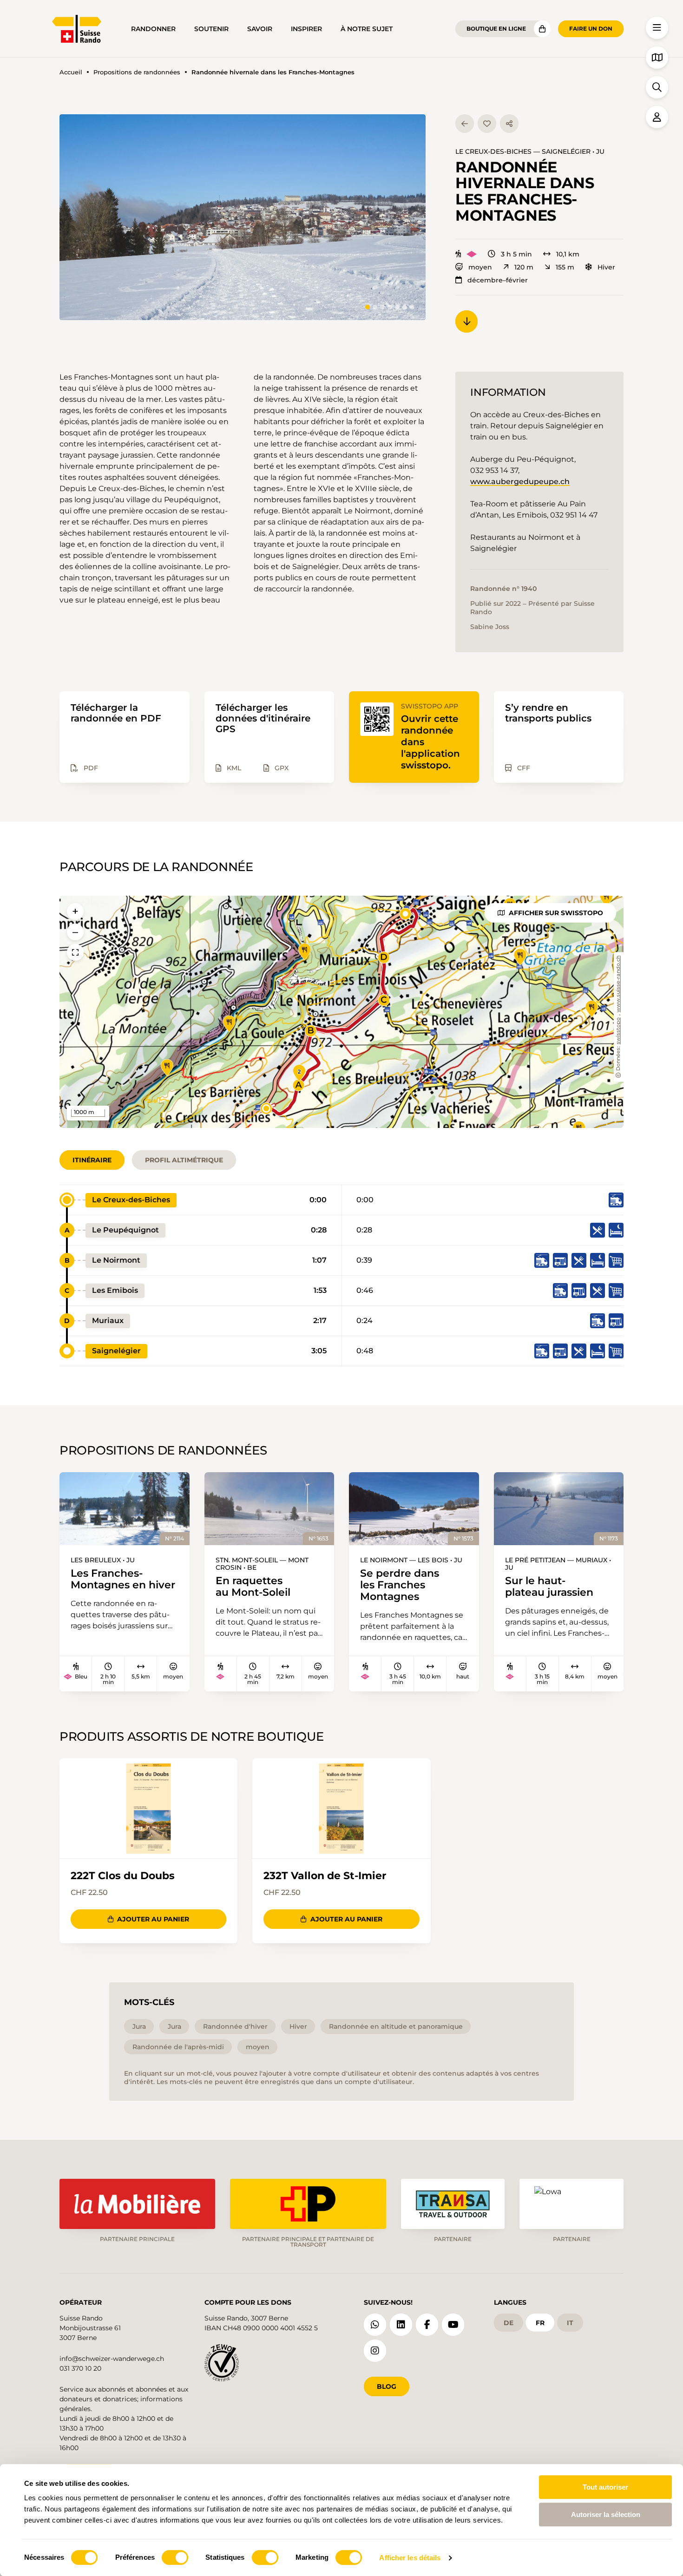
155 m (565, 267)
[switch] (175, 2557)
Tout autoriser (605, 2487)
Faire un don (591, 29)
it (570, 2323)
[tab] (368, 307)
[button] (243, 217)
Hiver (606, 267)
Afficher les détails (410, 2558)
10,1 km (568, 254)
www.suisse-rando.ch (619, 984)
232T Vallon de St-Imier (325, 1876)
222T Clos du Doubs (123, 1876)
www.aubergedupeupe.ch (520, 482)
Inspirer (306, 29)
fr (540, 2323)
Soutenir (211, 29)
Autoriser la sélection (606, 2514)
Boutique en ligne (496, 29)
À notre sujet (367, 29)
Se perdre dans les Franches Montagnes (400, 1585)
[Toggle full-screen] (75, 952)
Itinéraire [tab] (92, 1160)
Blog (387, 2386)
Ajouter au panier (153, 1919)
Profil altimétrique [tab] (184, 1160)
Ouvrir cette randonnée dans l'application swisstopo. (430, 742)
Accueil (71, 72)
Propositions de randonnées (137, 72)
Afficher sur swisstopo (556, 913)
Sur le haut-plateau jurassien (549, 1586)
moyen (480, 267)
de (509, 2323)
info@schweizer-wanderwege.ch (112, 2359)
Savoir (260, 29)
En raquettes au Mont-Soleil (253, 1586)
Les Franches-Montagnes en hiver (123, 1579)
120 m (524, 267)
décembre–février (498, 280)
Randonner (153, 29)
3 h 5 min (516, 254)
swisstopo (619, 1031)
